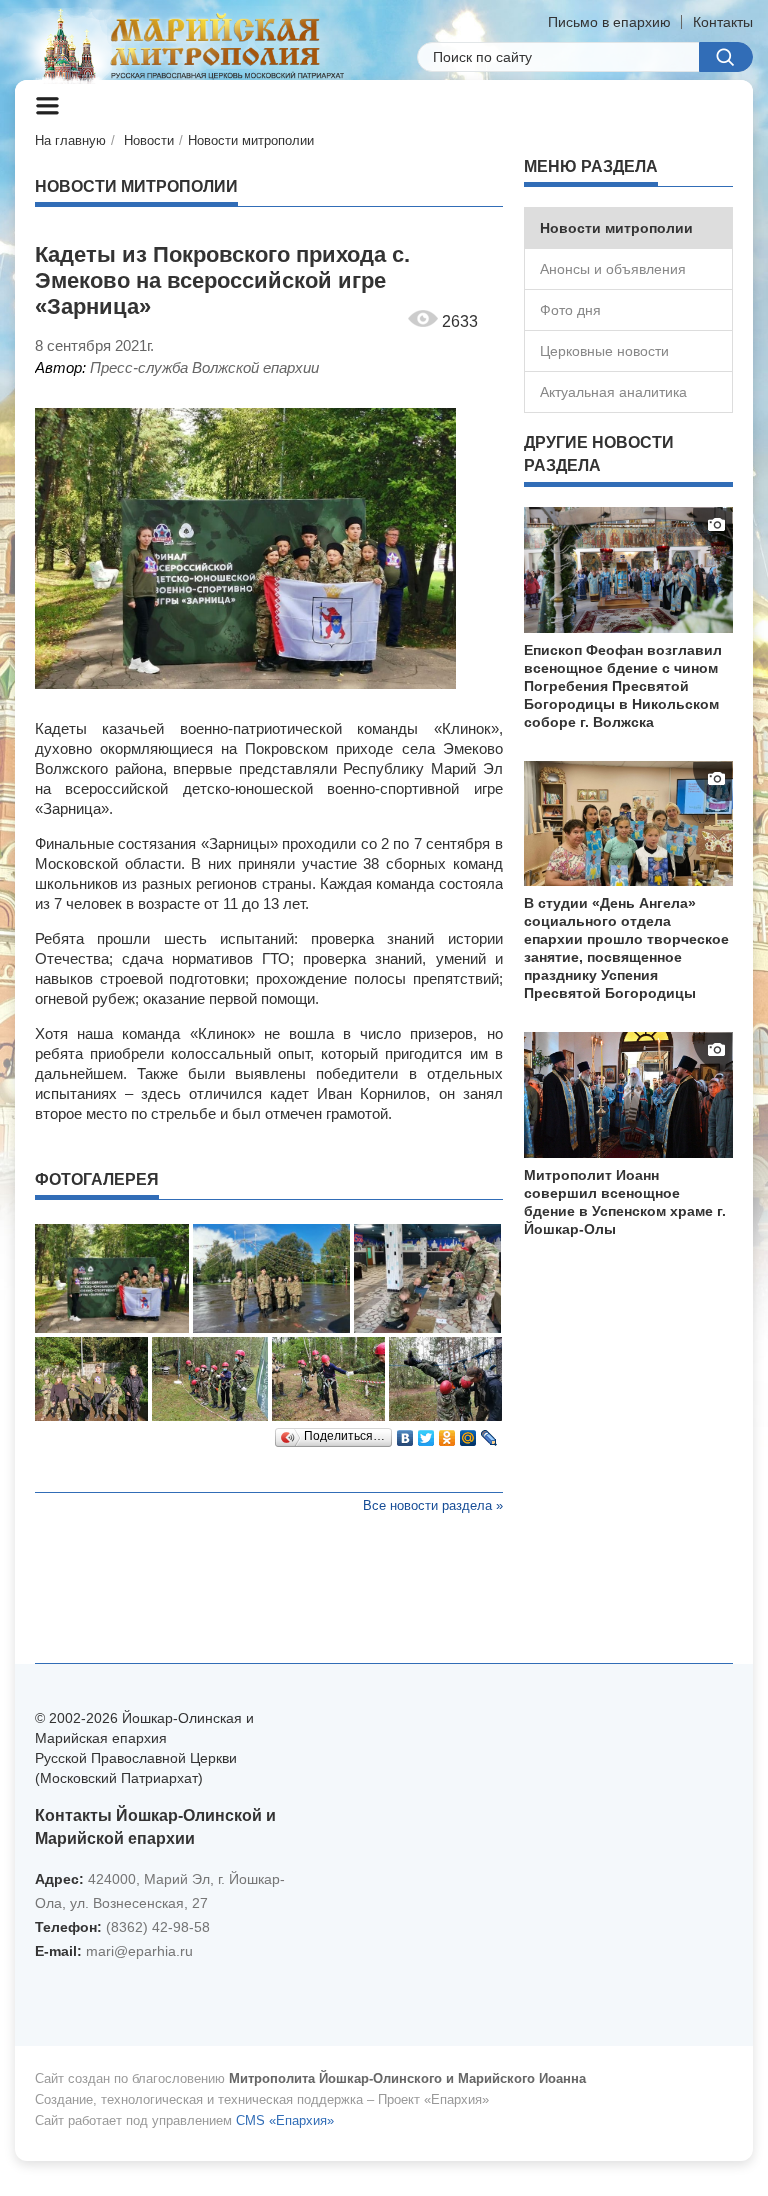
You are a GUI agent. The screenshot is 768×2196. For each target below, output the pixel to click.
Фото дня (570, 310)
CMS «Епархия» (285, 2120)
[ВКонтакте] (405, 1433)
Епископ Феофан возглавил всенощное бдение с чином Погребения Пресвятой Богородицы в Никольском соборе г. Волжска (623, 686)
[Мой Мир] (468, 1433)
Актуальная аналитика (613, 392)
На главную (70, 140)
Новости (149, 140)
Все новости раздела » (433, 1505)
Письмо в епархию (609, 22)
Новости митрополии (251, 140)
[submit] (726, 57)
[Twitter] (426, 1433)
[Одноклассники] (447, 1433)
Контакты (723, 22)
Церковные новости (604, 351)
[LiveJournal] (489, 1433)
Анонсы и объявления (613, 269)
